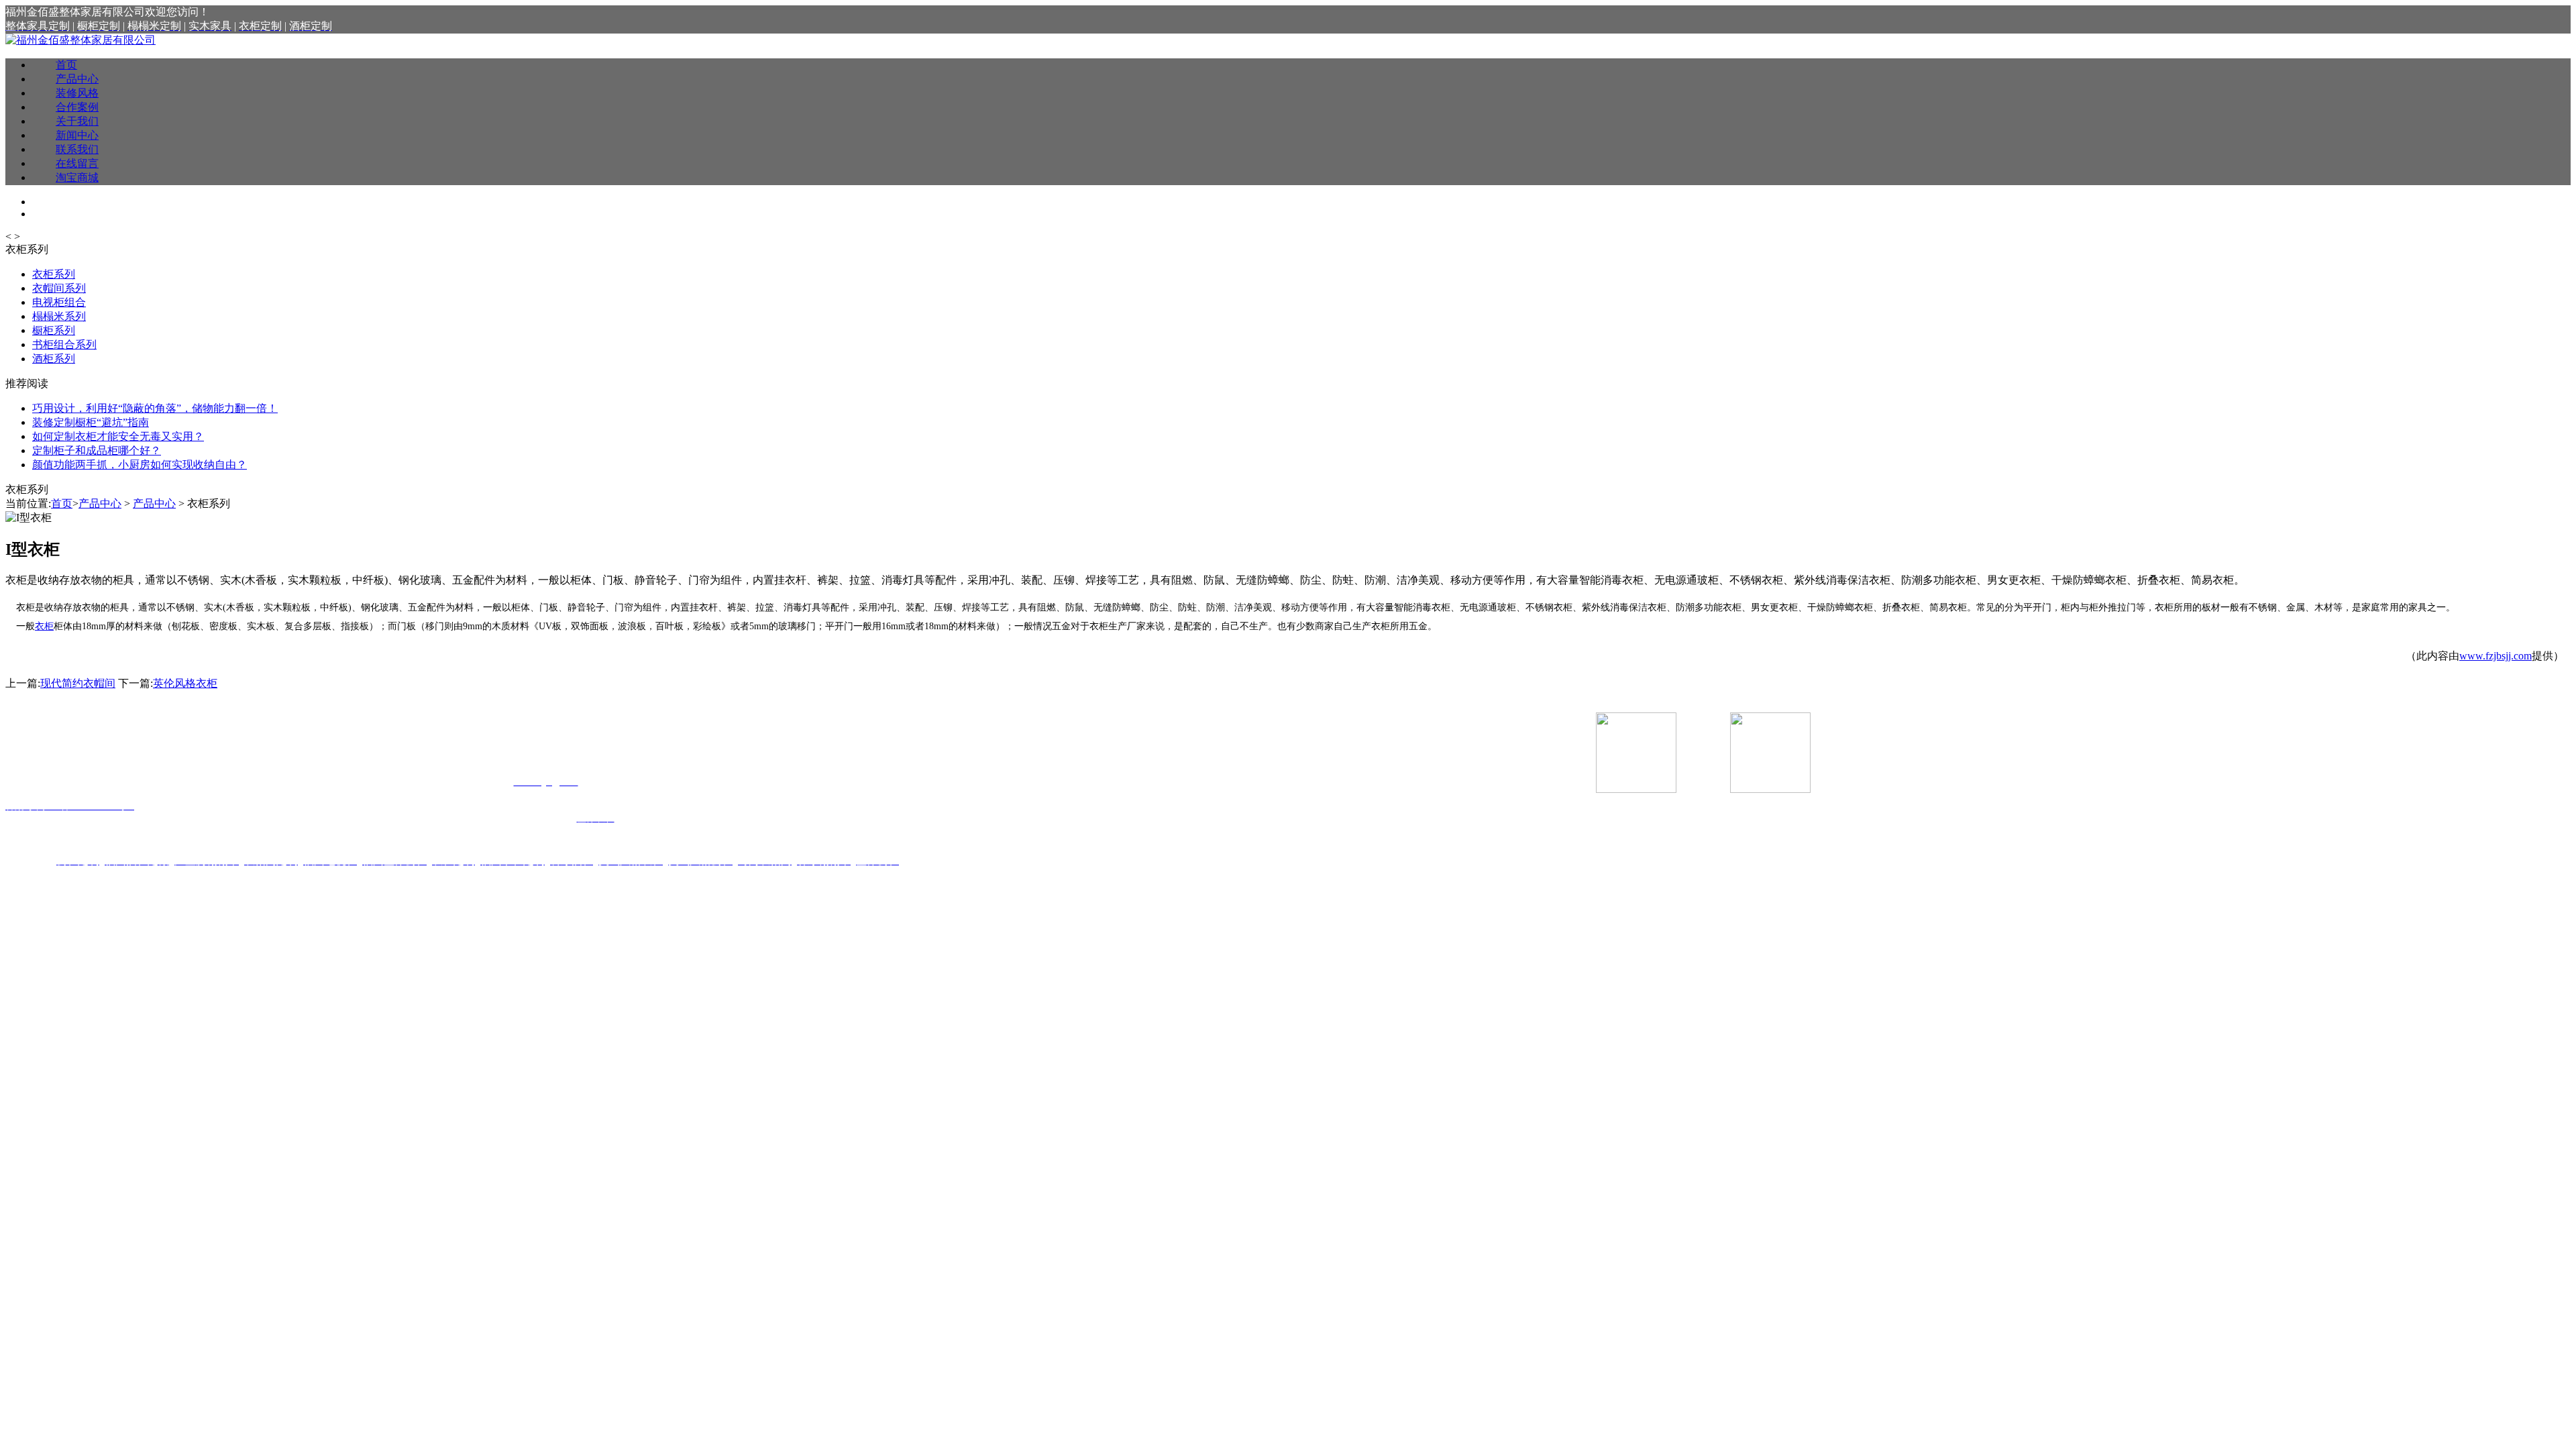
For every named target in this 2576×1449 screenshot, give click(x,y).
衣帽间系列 (59, 288)
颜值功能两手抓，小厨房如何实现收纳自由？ (140, 465)
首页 (66, 65)
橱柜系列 (54, 330)
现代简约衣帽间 (78, 683)
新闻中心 (77, 135)
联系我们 (77, 149)
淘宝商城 (77, 177)
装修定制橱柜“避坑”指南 (91, 422)
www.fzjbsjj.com (2495, 656)
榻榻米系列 (59, 316)
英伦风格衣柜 (185, 683)
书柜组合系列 (64, 344)
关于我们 (77, 121)
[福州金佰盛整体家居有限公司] (80, 40)
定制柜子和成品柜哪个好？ (97, 450)
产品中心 (77, 79)
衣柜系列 (54, 274)
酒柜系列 (54, 359)
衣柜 (44, 626)
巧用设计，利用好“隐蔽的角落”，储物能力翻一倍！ (155, 408)
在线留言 (77, 163)
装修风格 (77, 93)
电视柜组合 (59, 302)
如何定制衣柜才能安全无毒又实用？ (118, 436)
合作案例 (77, 107)
